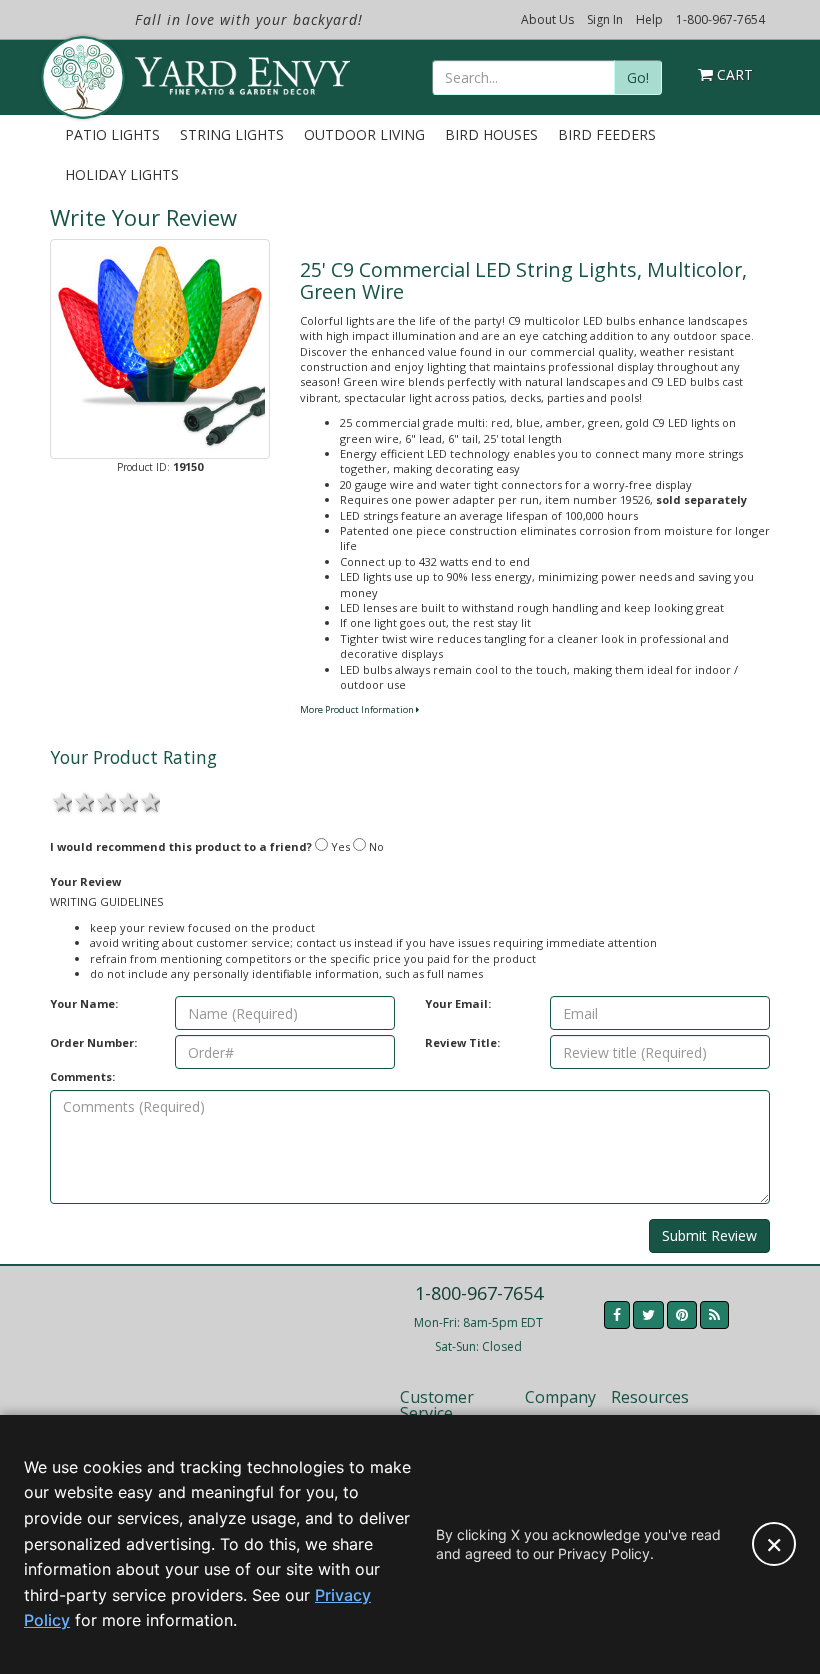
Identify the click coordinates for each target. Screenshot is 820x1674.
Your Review (85, 881)
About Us (547, 19)
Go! (638, 77)
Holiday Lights (122, 174)
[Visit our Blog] (714, 1315)
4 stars (127, 800)
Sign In (605, 19)
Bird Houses (491, 134)
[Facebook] (617, 1315)
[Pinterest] (682, 1315)
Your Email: (458, 1003)
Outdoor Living (364, 134)
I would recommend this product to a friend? (181, 846)
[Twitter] (648, 1315)
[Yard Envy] (82, 67)
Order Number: (93, 1042)
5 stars (149, 800)
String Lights (232, 134)
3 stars (105, 800)
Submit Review (709, 1235)
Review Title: (462, 1042)
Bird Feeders (607, 134)
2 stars (83, 800)
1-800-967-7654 (720, 19)
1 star (61, 800)
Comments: (82, 1076)
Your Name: (84, 1003)
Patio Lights (112, 134)
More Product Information (358, 709)
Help (649, 19)
